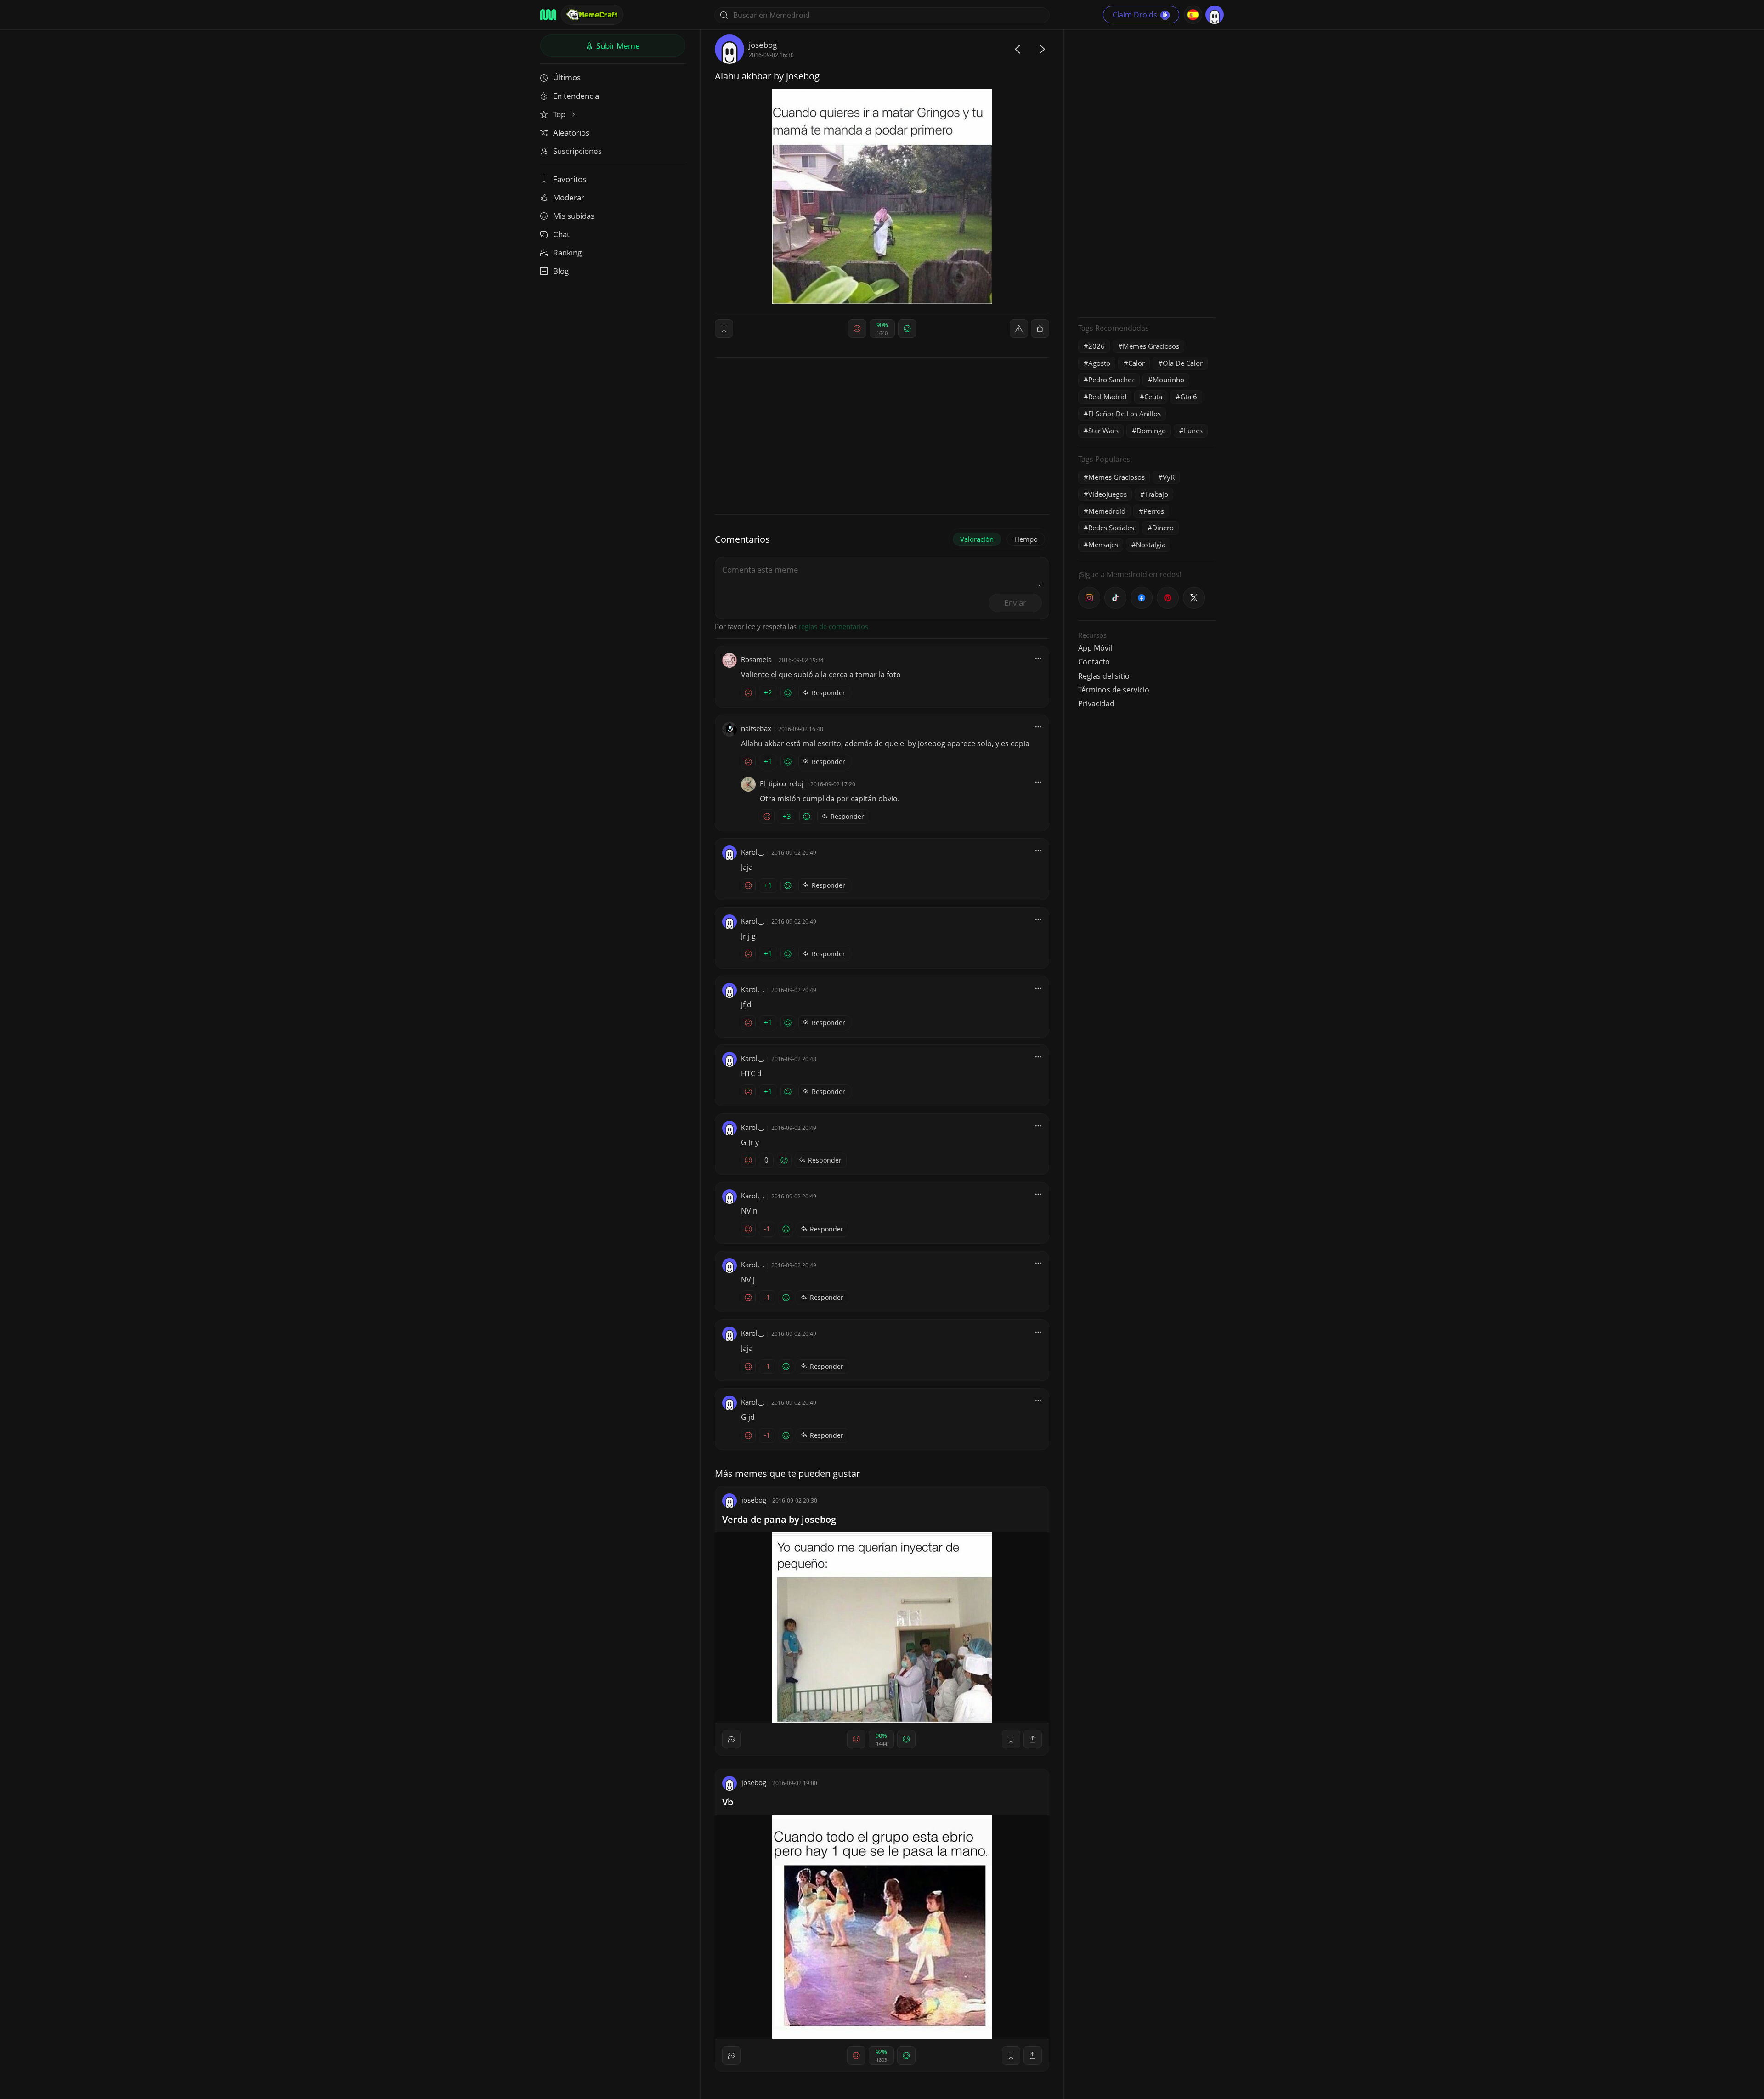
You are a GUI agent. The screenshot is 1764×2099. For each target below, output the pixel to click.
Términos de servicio (1114, 690)
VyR (1169, 477)
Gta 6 (1189, 397)
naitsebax (756, 728)
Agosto (1099, 363)
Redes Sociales (1111, 528)
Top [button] (560, 114)
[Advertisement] (1147, 172)
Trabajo (1156, 494)
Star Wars (1103, 431)
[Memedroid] (548, 15)
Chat (561, 234)
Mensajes (1103, 545)
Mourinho (1168, 380)
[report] (1019, 329)
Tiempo (1026, 539)
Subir (617, 46)
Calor (1136, 363)
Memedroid (1107, 511)
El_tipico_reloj (782, 783)
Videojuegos (1108, 494)
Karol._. (753, 852)
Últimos (567, 77)
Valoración (977, 539)
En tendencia (576, 96)
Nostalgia (1151, 545)
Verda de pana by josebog (779, 1519)
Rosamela (756, 659)
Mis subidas (574, 216)
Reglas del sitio (1104, 676)
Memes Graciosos (1151, 346)
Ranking (567, 252)
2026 (1097, 346)
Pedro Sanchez (1111, 380)
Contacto (1094, 662)
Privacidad (1096, 703)
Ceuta (1153, 397)
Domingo (1151, 431)
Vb (728, 1802)
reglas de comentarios (833, 626)
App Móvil (1095, 648)
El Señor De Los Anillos (1125, 414)
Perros (1154, 511)
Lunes (1193, 431)
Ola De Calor (1183, 363)
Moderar (569, 197)
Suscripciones (577, 151)
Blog (561, 271)
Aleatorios (571, 133)
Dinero (1163, 528)
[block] (1040, 329)
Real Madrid (1107, 397)
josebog (763, 45)
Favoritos (570, 179)
